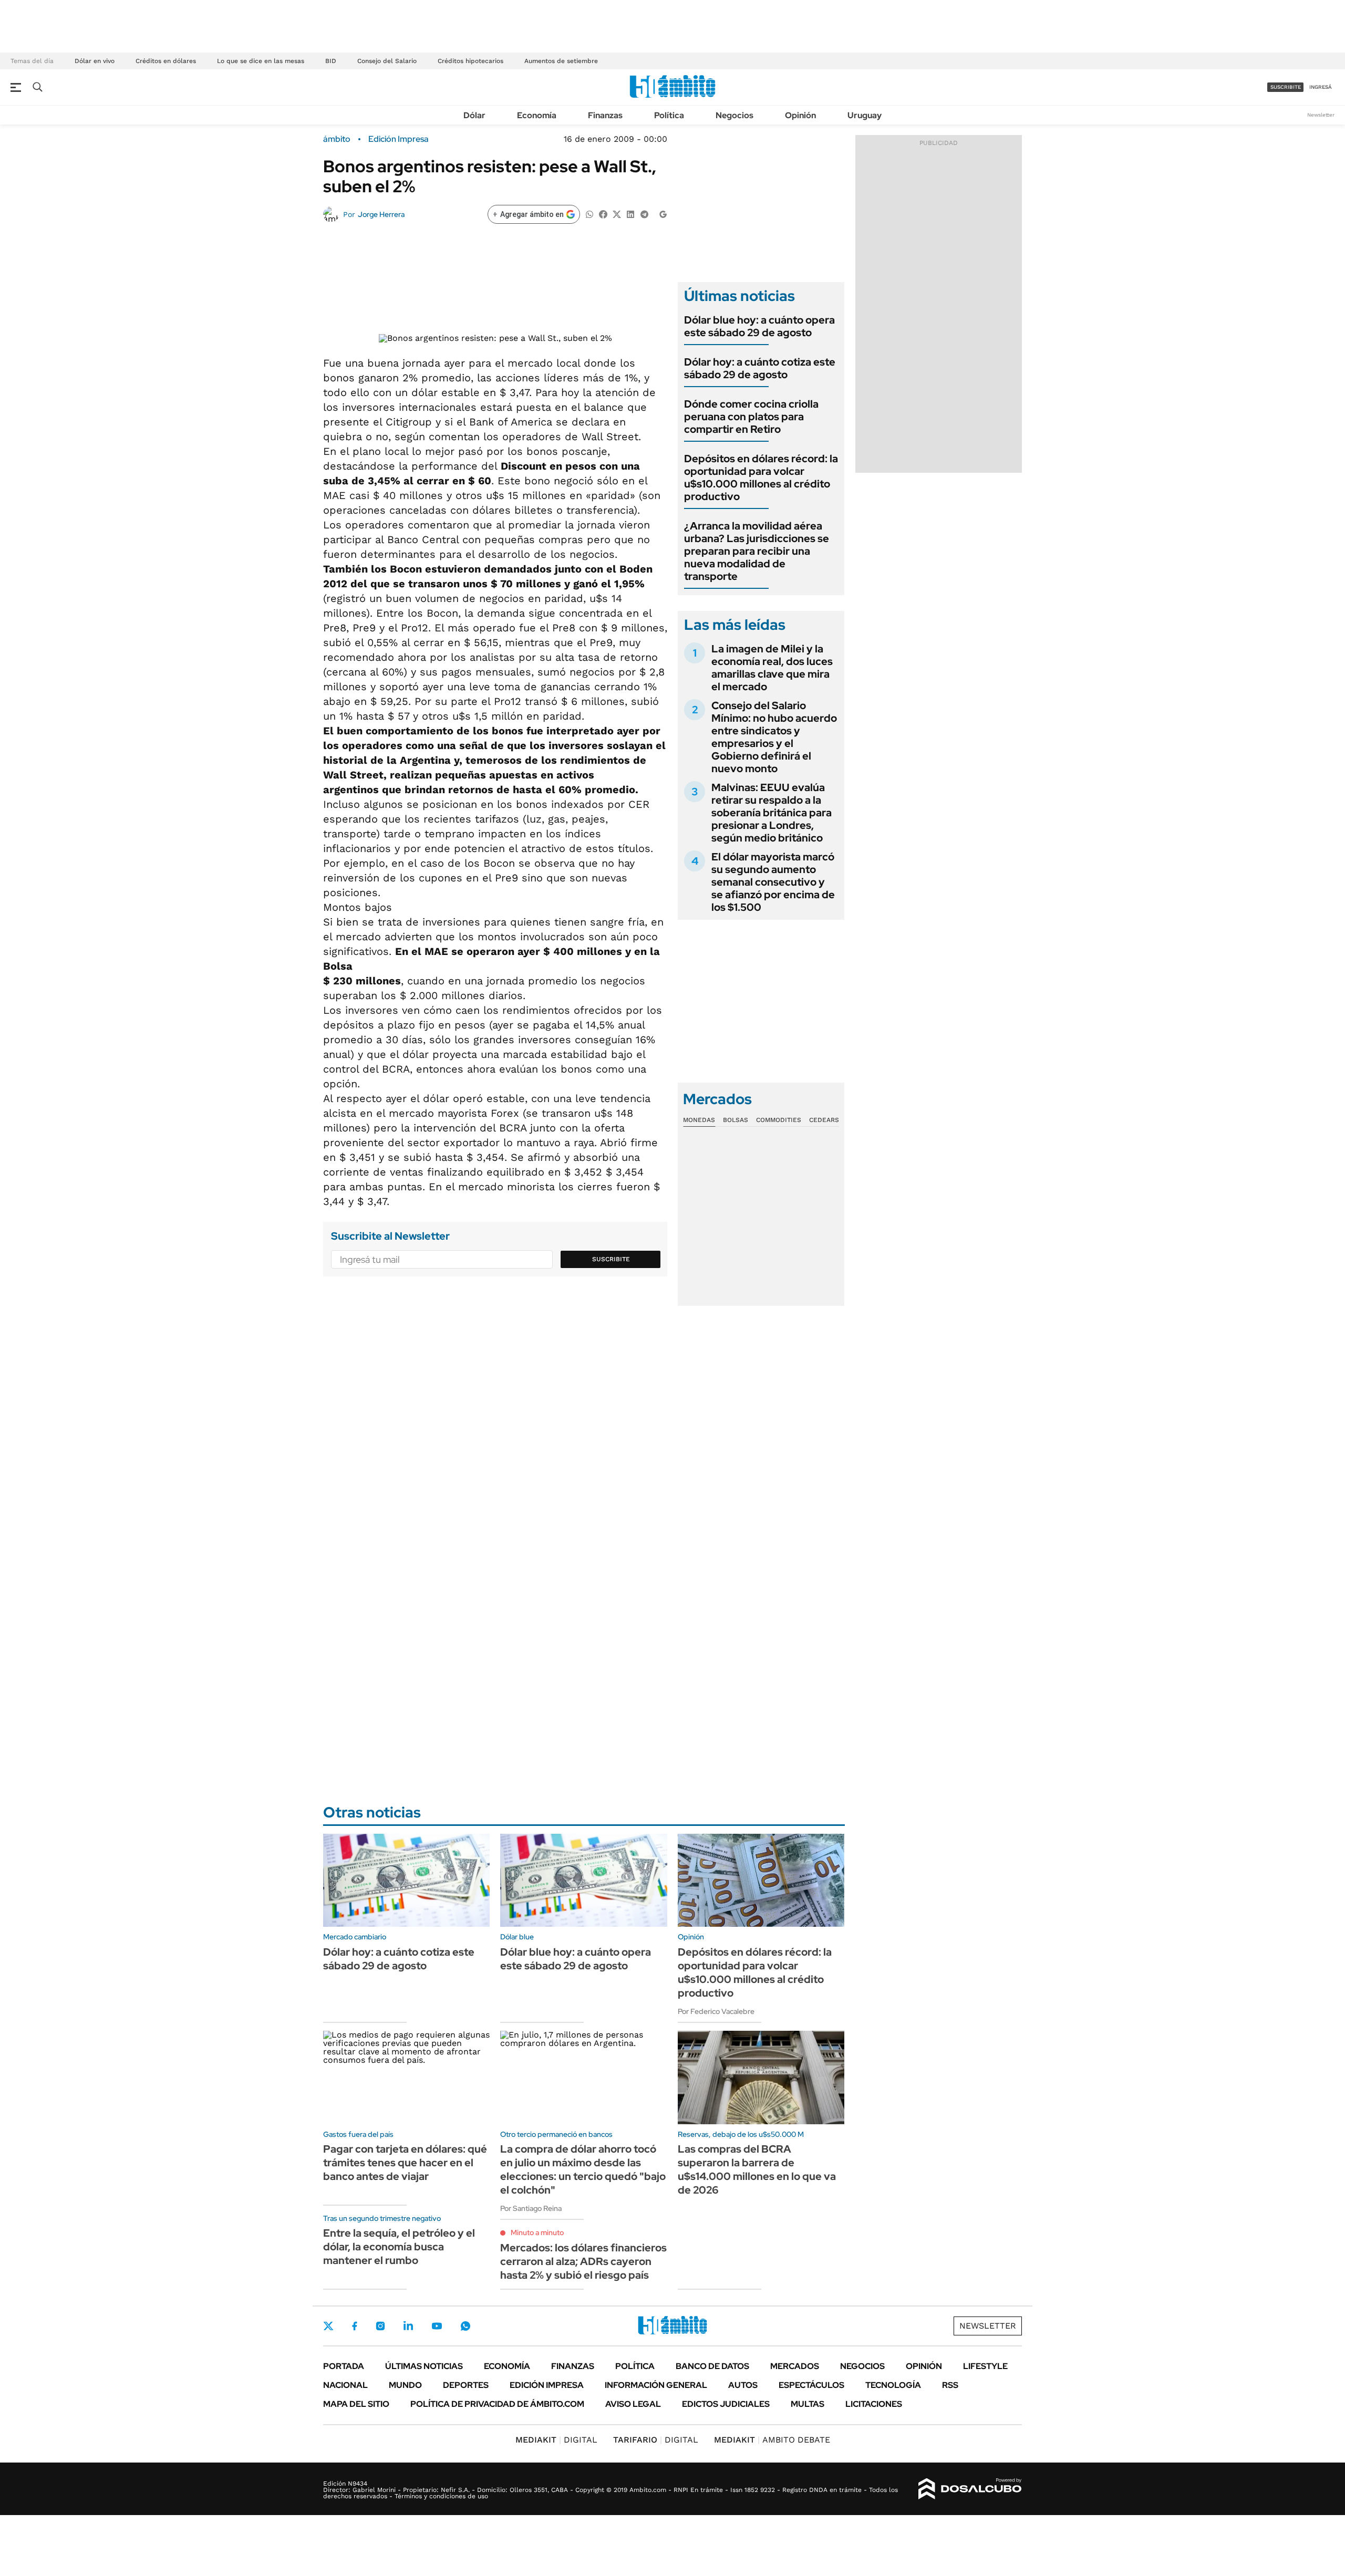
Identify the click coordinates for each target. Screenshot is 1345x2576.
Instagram (380, 2326)
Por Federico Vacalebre (716, 2011)
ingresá (1321, 87)
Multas (808, 2404)
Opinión (800, 115)
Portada (344, 2366)
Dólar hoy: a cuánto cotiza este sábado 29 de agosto (760, 368)
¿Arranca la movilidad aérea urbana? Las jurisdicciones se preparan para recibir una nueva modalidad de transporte (757, 551)
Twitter (328, 2326)
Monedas (699, 1120)
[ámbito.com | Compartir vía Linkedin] (630, 214)
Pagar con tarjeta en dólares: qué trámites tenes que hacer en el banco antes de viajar (405, 2163)
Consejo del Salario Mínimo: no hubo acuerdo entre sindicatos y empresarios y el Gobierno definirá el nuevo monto (774, 737)
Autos (743, 2385)
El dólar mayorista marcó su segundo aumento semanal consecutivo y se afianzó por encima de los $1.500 (773, 882)
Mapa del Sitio (356, 2404)
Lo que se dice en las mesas (261, 61)
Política (669, 115)
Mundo (405, 2385)
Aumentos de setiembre (561, 61)
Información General (656, 2385)
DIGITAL (556, 2440)
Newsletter (1321, 115)
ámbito (337, 139)
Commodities (779, 1120)
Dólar (474, 115)
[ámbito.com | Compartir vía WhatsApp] (589, 214)
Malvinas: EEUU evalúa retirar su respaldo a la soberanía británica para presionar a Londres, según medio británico (772, 813)
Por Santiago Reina (531, 2208)
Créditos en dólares (166, 61)
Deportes (466, 2385)
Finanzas (605, 115)
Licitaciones (874, 2404)
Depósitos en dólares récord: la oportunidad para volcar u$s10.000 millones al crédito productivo (761, 477)
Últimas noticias (424, 2366)
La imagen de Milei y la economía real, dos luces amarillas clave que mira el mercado (772, 668)
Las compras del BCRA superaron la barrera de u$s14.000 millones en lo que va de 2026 (757, 2169)
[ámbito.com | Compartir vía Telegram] (644, 214)
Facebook (355, 2326)
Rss (950, 2385)
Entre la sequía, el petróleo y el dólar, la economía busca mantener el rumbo (399, 2247)
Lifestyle (985, 2366)
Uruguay (865, 115)
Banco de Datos (712, 2366)
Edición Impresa (547, 2385)
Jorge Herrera (381, 214)
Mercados (795, 2366)
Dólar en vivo (95, 61)
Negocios (734, 115)
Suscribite (611, 1259)
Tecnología (893, 2385)
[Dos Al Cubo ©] (970, 2489)
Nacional (345, 2385)
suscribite (1286, 87)
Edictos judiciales (726, 2404)
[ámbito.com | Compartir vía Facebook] (603, 214)
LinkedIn (408, 2326)
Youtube (437, 2326)
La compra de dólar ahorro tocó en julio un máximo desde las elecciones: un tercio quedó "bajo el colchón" (583, 2169)
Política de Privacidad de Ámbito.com (497, 2404)
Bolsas (736, 1120)
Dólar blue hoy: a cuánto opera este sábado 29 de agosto (759, 326)
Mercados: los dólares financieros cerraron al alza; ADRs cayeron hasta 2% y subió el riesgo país (583, 2261)
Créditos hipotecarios (470, 61)
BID (331, 61)
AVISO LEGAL (633, 2404)
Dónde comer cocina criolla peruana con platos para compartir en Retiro (751, 417)
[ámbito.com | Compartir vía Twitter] (617, 214)
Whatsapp (465, 2326)
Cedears (824, 1120)
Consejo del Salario (387, 61)
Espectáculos (811, 2385)
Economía (537, 115)
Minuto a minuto (537, 2232)
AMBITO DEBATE (772, 2440)
